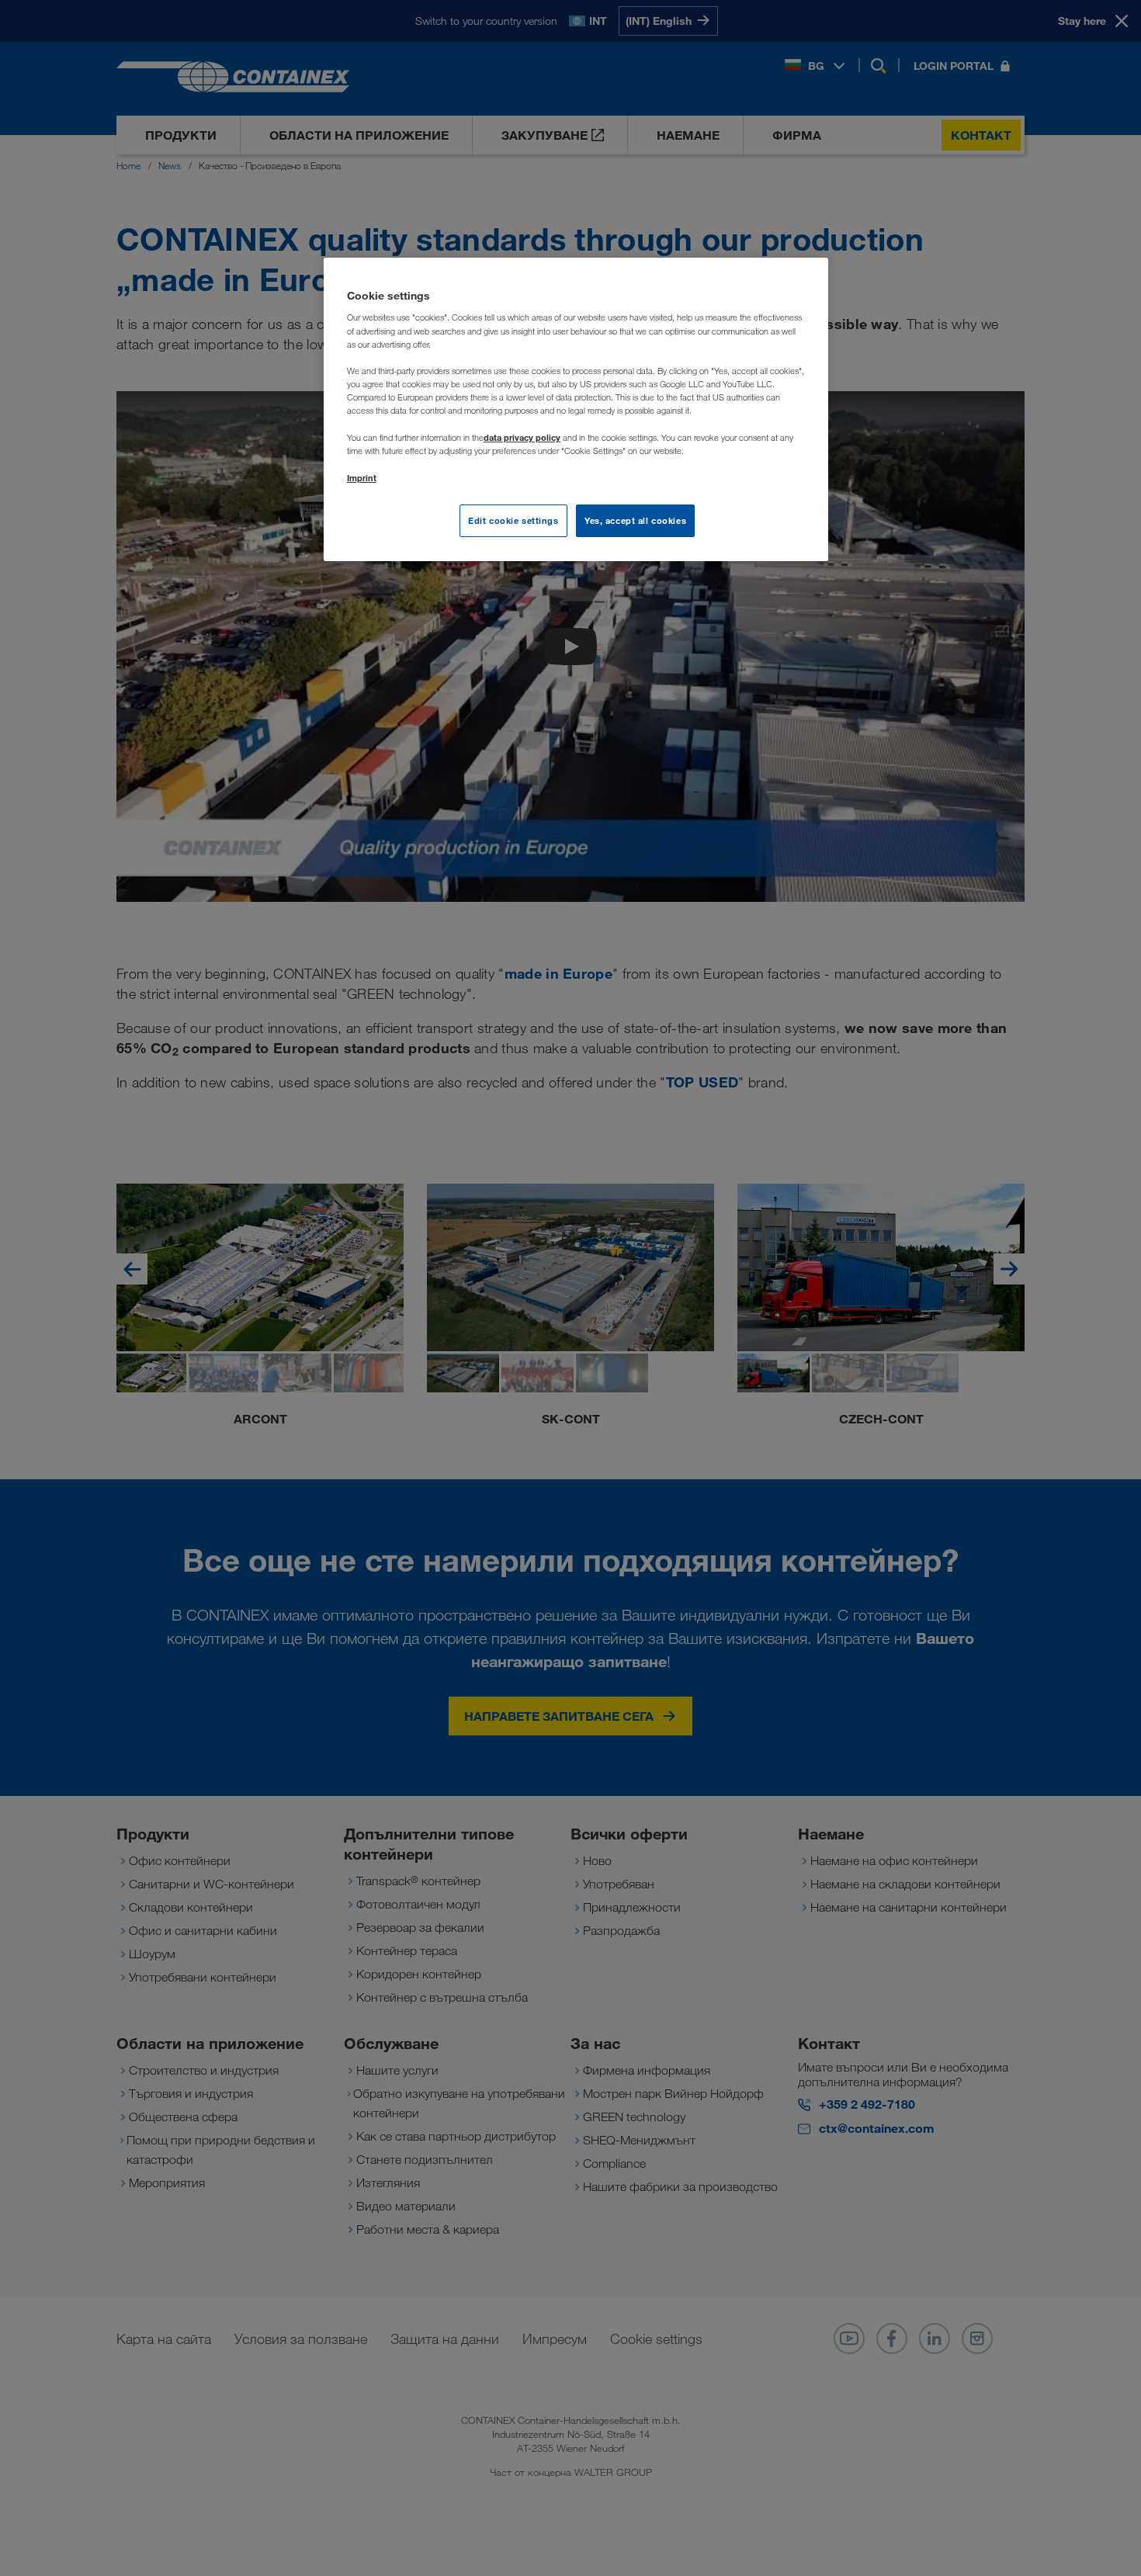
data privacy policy (522, 437)
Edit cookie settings (513, 520)
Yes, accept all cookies (635, 520)
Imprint (362, 478)
